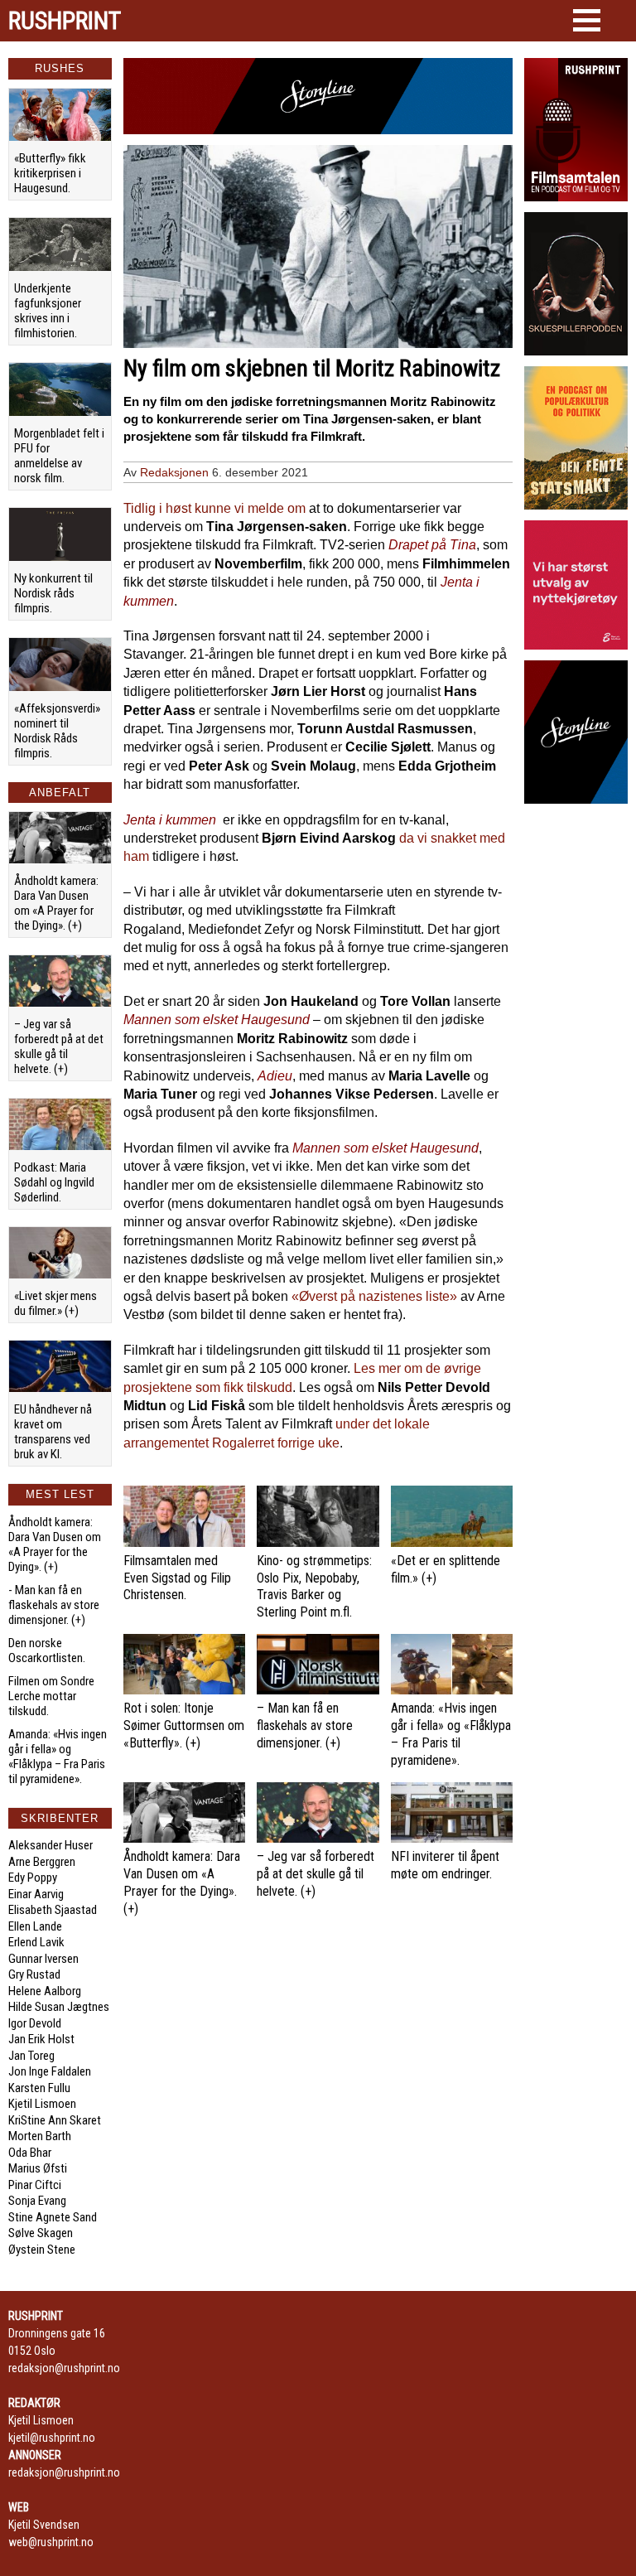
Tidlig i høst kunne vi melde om (214, 508)
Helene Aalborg (45, 1991)
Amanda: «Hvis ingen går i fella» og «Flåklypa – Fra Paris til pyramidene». (58, 1757)
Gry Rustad (34, 1974)
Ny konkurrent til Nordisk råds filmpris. (53, 593)
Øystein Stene (42, 2250)
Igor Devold (35, 2023)
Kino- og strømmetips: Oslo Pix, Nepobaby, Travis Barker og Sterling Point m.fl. (314, 1586)
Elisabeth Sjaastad (53, 1910)
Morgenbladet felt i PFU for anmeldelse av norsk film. (59, 456)
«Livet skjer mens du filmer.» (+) (55, 1303)
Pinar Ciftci (35, 2185)
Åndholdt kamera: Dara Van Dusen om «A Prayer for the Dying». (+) (56, 903)
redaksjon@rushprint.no (64, 2368)
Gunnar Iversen (43, 1959)
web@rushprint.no (51, 2542)
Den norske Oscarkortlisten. (47, 1650)
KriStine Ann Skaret (55, 2120)
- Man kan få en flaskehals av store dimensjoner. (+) (54, 1605)
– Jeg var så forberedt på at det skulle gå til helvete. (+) (59, 1046)
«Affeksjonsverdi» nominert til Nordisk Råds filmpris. (57, 731)
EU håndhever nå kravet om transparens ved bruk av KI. (53, 1432)
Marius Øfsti (38, 2168)
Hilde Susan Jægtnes (59, 2007)
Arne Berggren (42, 1862)
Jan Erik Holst (41, 2039)
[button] (587, 20)
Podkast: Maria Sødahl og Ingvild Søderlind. (54, 1182)
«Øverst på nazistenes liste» (374, 1296)
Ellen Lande (35, 1926)
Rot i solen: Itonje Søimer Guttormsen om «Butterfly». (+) (184, 1725)
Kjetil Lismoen (42, 2104)
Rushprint (65, 21)
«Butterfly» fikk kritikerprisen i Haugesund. (50, 173)
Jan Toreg (31, 2056)
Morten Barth (40, 2136)
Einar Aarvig (36, 1894)
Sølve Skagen (41, 2233)
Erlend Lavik (36, 1942)
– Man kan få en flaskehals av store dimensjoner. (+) (305, 1725)
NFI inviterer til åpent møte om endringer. (445, 1865)
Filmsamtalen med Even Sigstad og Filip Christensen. (177, 1578)
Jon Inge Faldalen (50, 2071)
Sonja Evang (37, 2201)
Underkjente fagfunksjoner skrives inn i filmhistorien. (48, 311)
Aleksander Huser (51, 1845)
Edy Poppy (33, 1878)
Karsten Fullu (39, 2088)
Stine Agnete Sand (53, 2217)
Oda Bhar (30, 2153)
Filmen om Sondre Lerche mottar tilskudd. (51, 1696)
